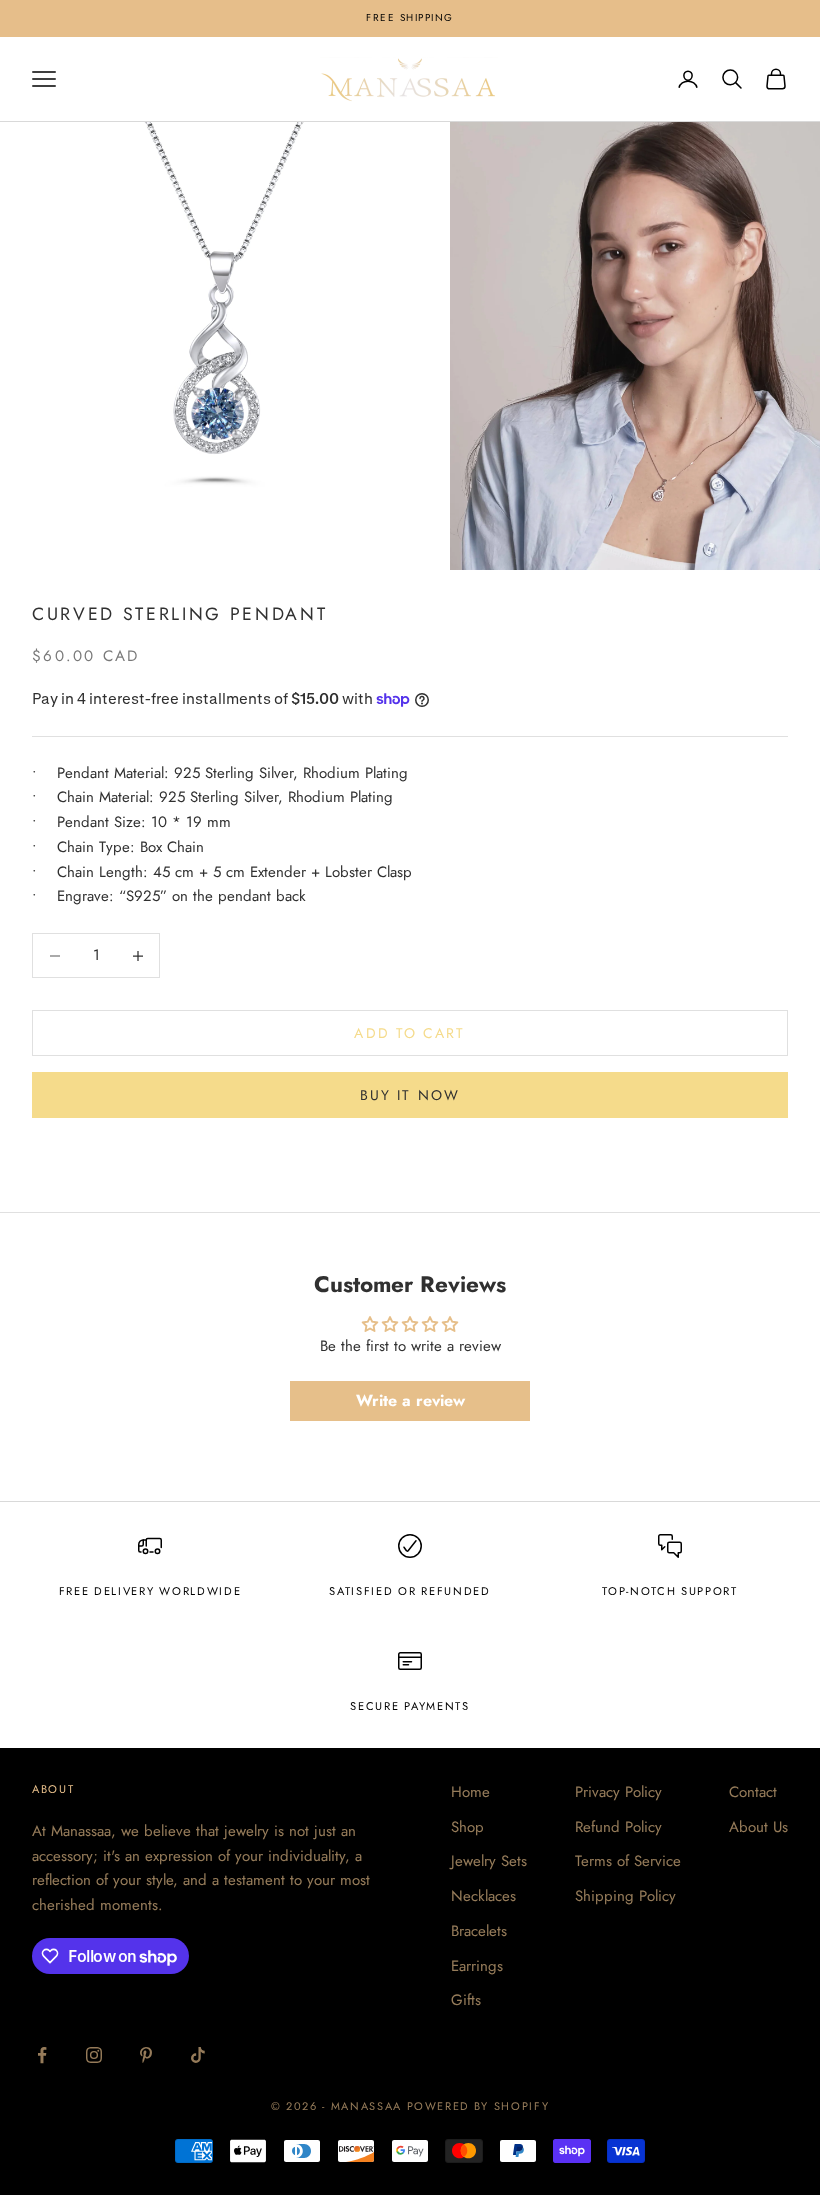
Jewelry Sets (489, 1861)
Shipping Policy (625, 1896)
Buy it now (410, 1095)
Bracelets (479, 1931)
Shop (467, 1827)
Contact (753, 1792)
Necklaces (483, 1896)
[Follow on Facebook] (42, 2055)
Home (470, 1792)
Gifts (466, 2000)
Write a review (410, 1400)
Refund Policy (618, 1827)
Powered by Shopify (478, 2106)
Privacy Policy (618, 1792)
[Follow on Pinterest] (146, 2055)
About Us (758, 1827)
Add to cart (409, 1033)
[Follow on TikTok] (198, 2055)
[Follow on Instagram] (94, 2055)
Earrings (477, 1966)
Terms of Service (628, 1861)
